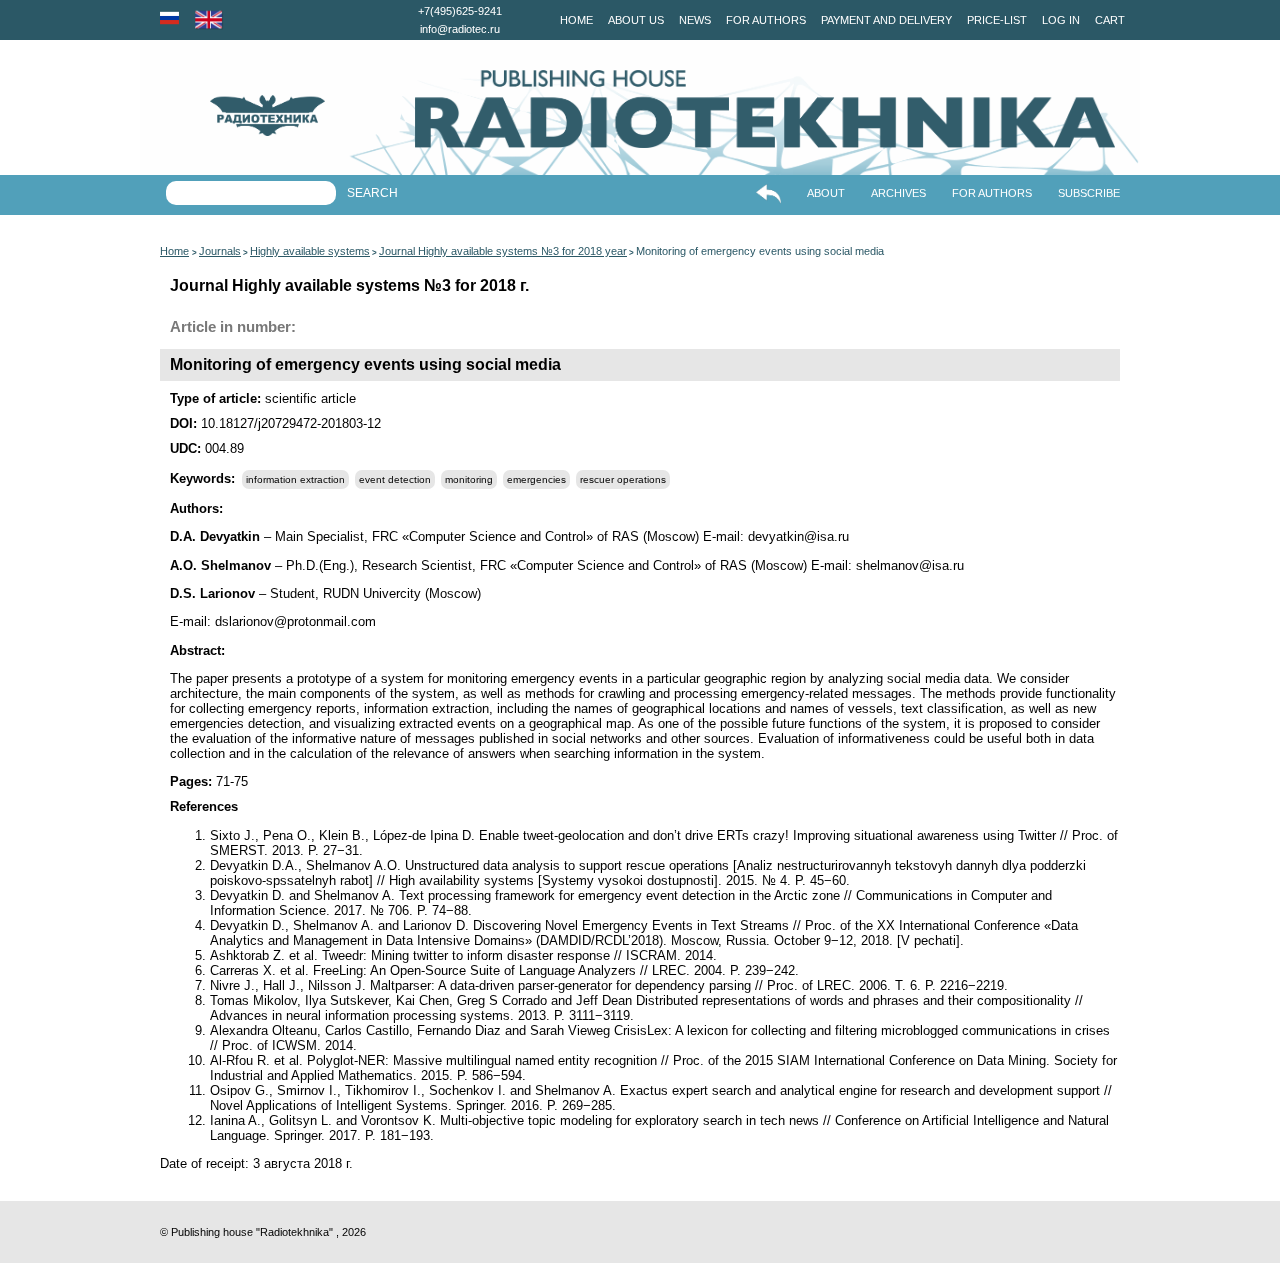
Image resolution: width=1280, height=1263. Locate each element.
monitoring (469, 479)
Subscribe (1089, 193)
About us (636, 20)
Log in (1061, 20)
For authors (766, 20)
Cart (1110, 20)
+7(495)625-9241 (460, 11)
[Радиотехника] (232, 115)
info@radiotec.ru (460, 29)
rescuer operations (623, 479)
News (695, 20)
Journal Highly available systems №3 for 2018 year (503, 251)
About (826, 193)
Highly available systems (310, 251)
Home (576, 20)
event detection (395, 479)
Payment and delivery (886, 20)
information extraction (295, 479)
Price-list (997, 20)
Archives (898, 193)
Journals (220, 251)
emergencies (536, 479)
